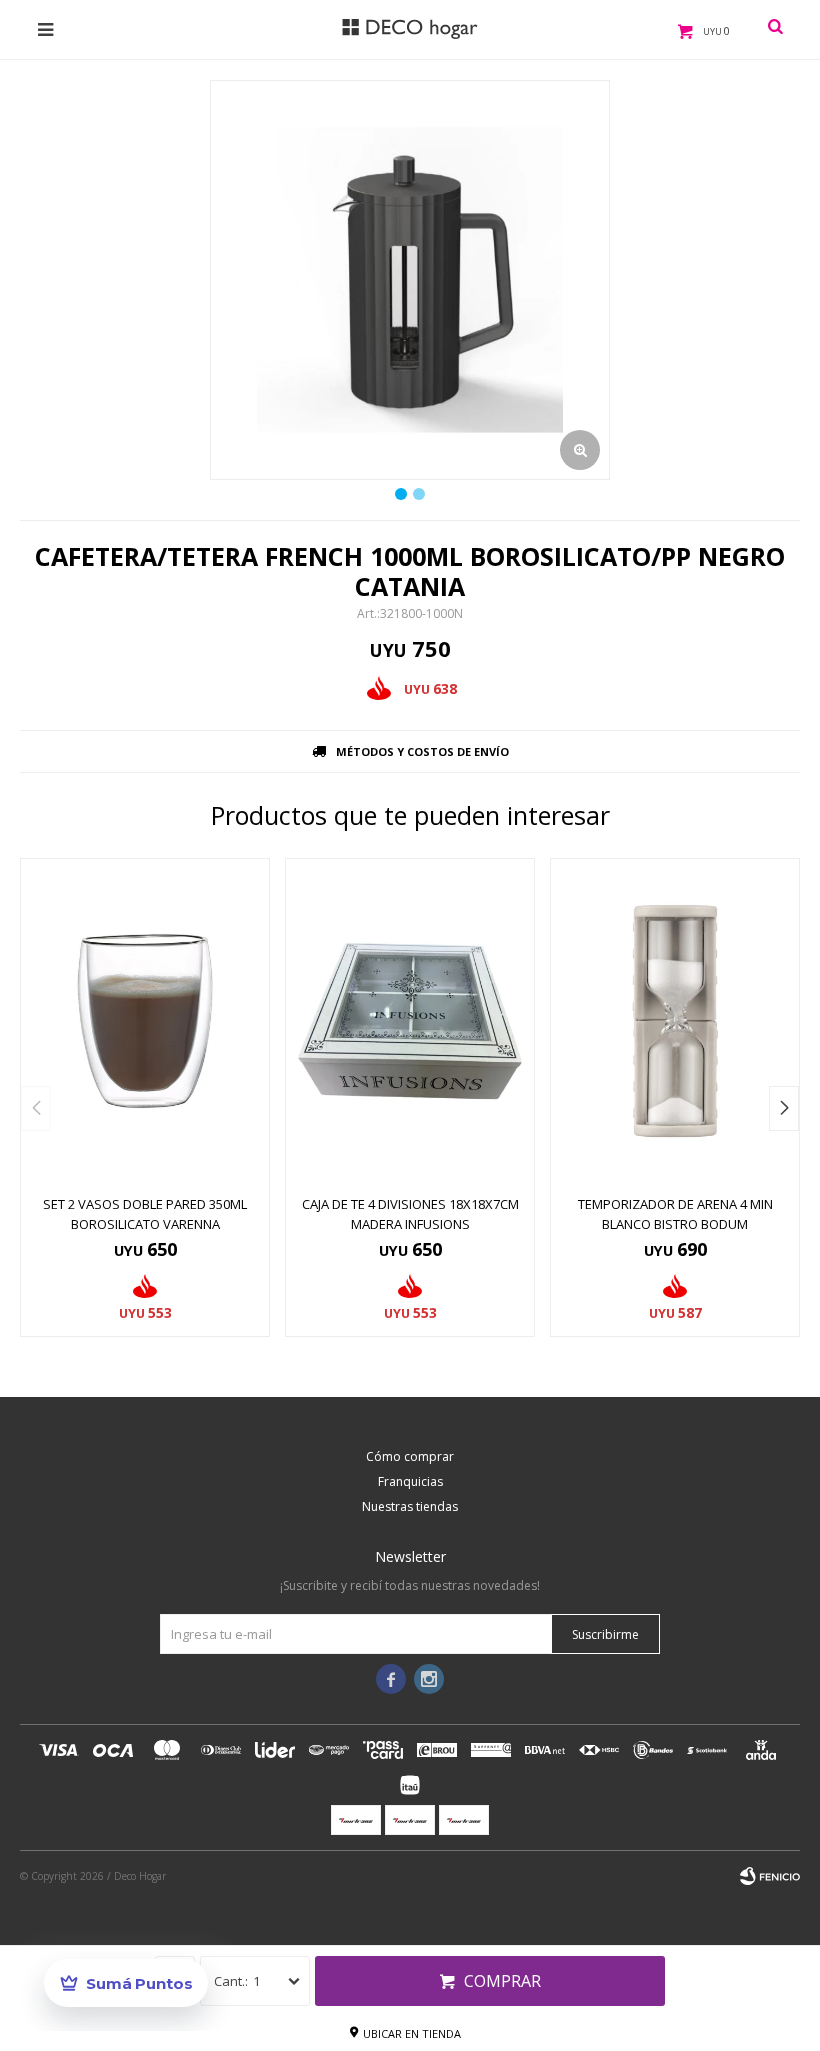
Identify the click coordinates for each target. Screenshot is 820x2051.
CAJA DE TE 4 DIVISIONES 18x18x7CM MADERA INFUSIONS (410, 1214)
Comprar (502, 1981)
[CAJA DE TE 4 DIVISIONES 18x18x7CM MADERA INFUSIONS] (410, 1021)
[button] (784, 1108)
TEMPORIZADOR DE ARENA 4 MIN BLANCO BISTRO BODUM (675, 1214)
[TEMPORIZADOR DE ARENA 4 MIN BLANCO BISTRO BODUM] (675, 1021)
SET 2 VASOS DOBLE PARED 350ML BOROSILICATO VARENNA (145, 1214)
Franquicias (410, 1481)
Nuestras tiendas (410, 1506)
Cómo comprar (410, 1456)
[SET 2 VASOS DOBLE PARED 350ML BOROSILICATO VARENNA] (145, 1021)
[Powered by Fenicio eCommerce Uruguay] (770, 1876)
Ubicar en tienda (412, 2033)
